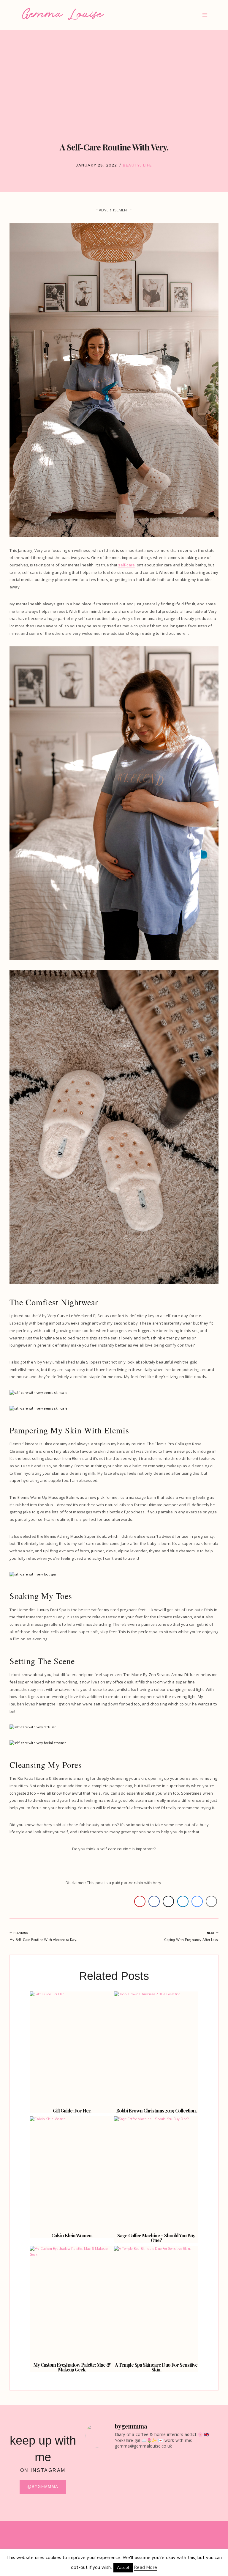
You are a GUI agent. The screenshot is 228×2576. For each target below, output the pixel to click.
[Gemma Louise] (63, 14)
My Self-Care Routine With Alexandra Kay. (43, 1937)
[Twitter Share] (168, 1901)
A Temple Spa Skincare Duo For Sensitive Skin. (156, 2367)
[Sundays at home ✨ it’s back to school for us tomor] (118, 2475)
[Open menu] (205, 15)
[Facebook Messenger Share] (197, 1901)
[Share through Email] (211, 1901)
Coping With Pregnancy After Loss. (191, 1937)
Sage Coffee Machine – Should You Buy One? (156, 2238)
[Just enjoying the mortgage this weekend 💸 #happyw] (186, 2466)
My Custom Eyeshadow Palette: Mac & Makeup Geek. (72, 2367)
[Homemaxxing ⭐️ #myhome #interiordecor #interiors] (118, 2503)
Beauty (131, 165)
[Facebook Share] (154, 1901)
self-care (126, 565)
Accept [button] (123, 2568)
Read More (145, 2567)
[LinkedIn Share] (183, 1901)
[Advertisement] (114, 83)
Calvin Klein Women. (72, 2235)
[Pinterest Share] (140, 1901)
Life (148, 165)
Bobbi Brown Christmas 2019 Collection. (156, 2111)
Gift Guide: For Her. (72, 2111)
